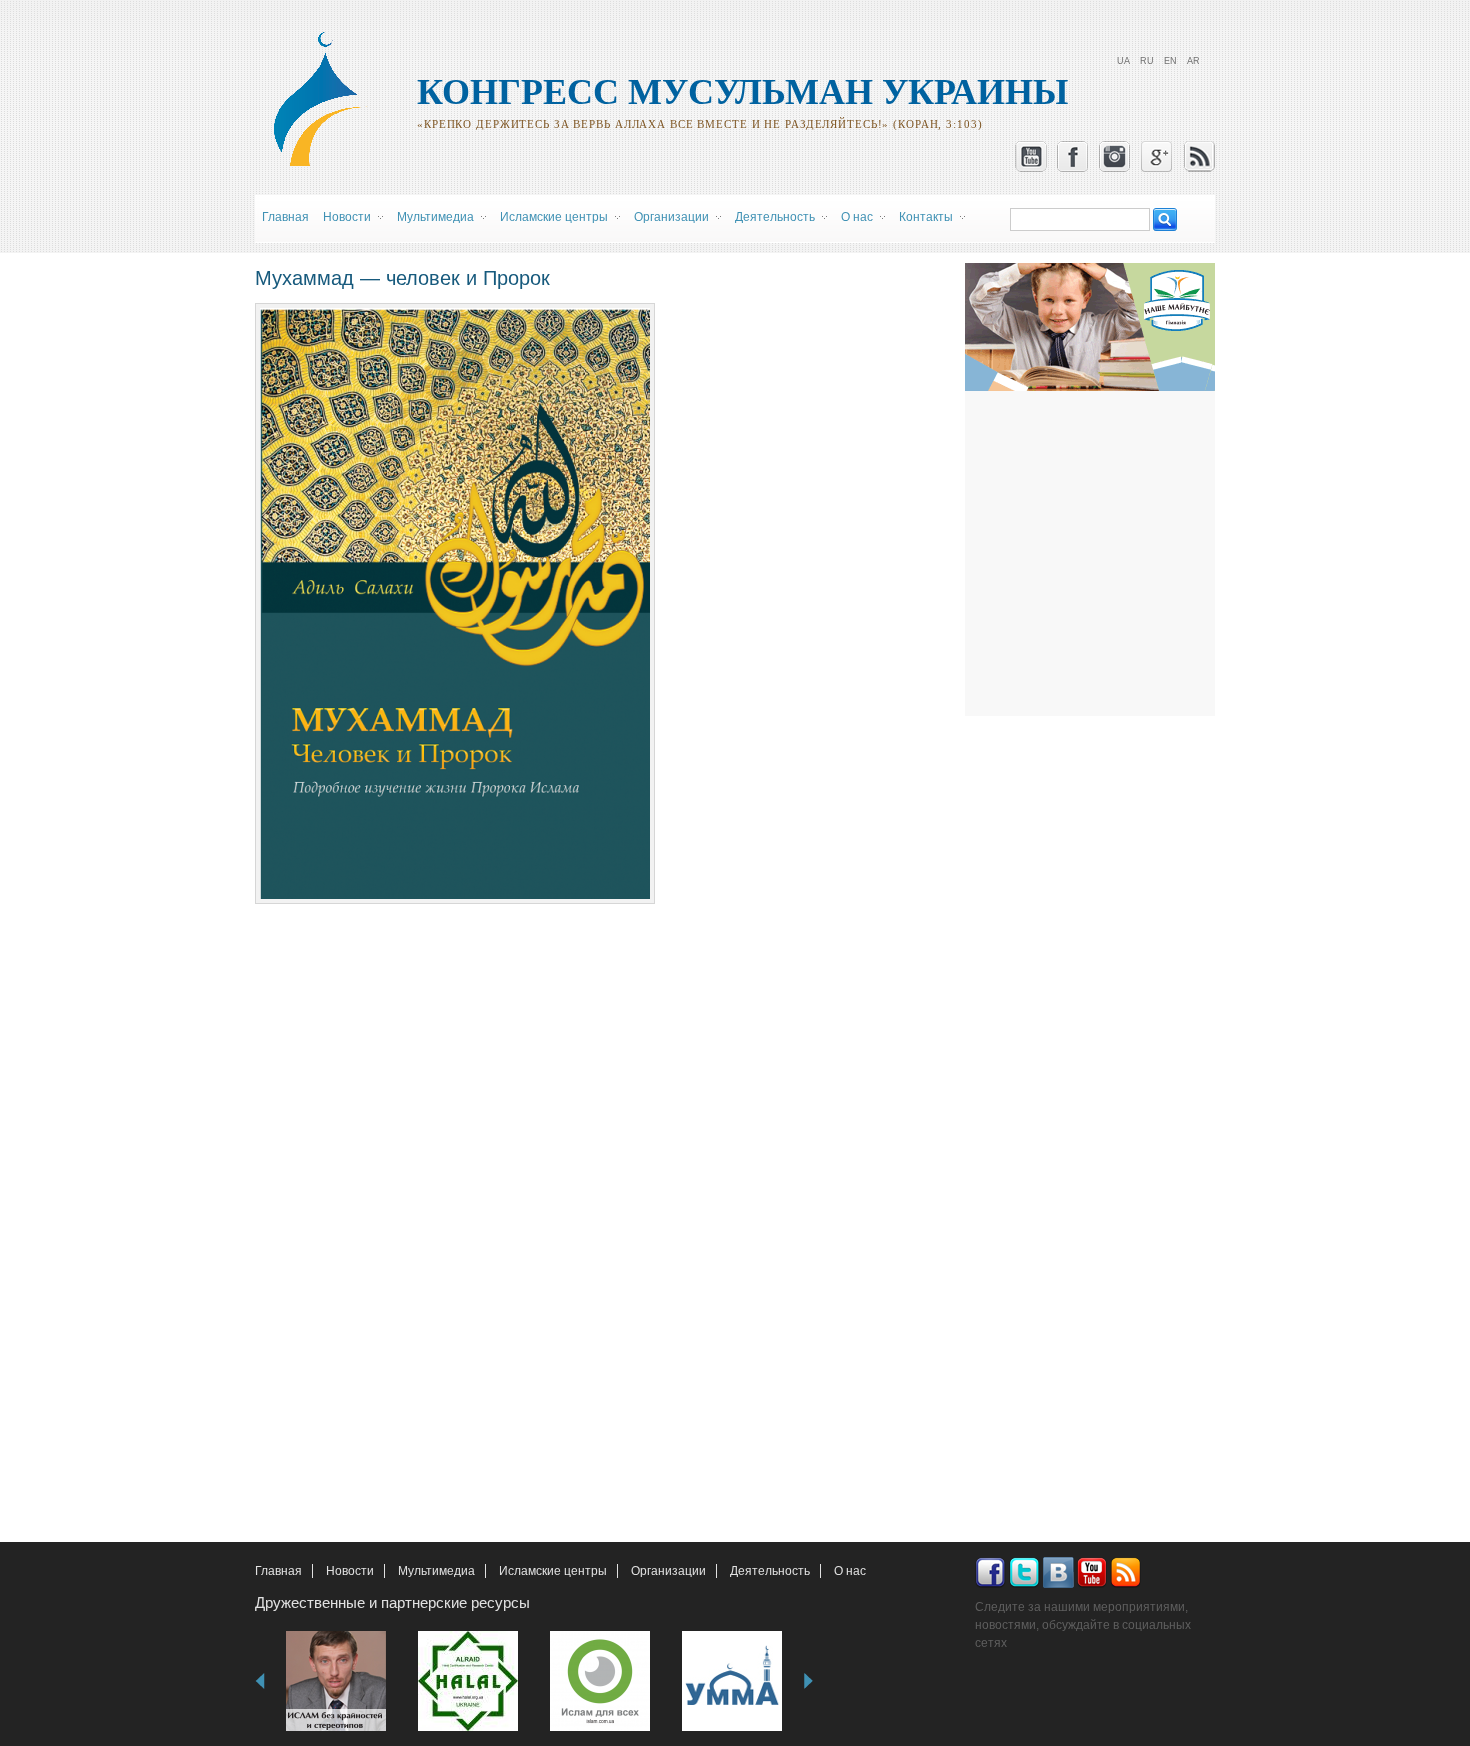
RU (1147, 61)
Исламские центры (553, 1571)
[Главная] (326, 163)
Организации (668, 1571)
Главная (285, 217)
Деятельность (770, 1571)
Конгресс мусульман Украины (742, 92)
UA (1123, 61)
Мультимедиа (436, 1571)
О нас (850, 1571)
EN (1170, 61)
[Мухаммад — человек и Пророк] (455, 895)
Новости (350, 1571)
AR (1193, 61)
